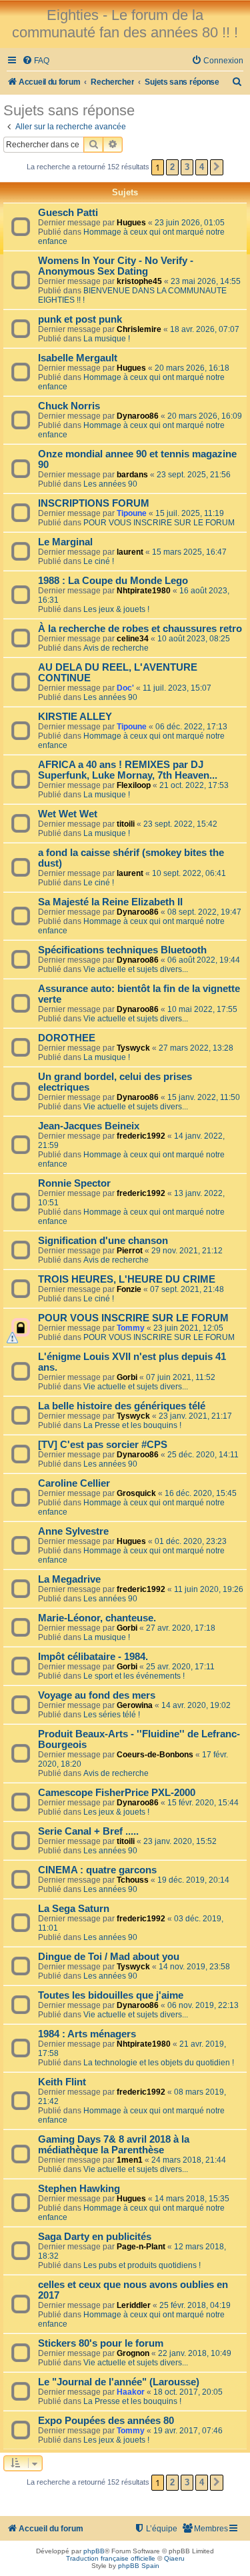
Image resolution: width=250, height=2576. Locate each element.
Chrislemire (139, 329)
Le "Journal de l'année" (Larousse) (119, 2382)
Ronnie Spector (74, 1183)
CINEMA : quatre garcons (97, 1870)
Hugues (131, 223)
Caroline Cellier (74, 1483)
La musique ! (107, 339)
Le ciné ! (99, 561)
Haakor (131, 2392)
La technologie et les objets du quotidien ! (159, 2063)
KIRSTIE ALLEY (75, 717)
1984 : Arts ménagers (87, 2034)
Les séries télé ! (112, 1715)
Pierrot (130, 1251)
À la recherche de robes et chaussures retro (140, 629)
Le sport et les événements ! (134, 1676)
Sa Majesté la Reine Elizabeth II (110, 902)
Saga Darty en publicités (95, 2237)
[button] (217, 167)
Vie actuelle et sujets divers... (136, 969)
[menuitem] (36, 61)
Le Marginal (65, 542)
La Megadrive (69, 1579)
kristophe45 (139, 281)
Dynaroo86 (138, 416)
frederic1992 (141, 1136)
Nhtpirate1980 (144, 591)
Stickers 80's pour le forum (101, 2343)
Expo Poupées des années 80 (106, 2421)
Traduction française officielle (111, 2558)
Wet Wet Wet (68, 814)
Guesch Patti (68, 213)
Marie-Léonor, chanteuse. (97, 1618)
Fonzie (129, 1289)
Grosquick (136, 1493)
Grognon (133, 2353)
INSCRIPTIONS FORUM (94, 503)
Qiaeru (174, 2558)
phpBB (94, 2551)
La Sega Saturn (74, 1909)
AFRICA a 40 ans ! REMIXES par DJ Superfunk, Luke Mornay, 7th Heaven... (128, 770)
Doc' (125, 688)
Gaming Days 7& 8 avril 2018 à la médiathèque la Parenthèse (114, 2145)
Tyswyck (133, 1048)
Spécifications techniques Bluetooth (122, 950)
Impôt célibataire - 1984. (93, 1657)
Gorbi (127, 1377)
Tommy (131, 1328)
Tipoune (132, 513)
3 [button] (187, 167)
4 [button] (202, 167)
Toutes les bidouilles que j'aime (111, 1995)
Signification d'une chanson (103, 1241)
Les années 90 (110, 484)
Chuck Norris (69, 406)
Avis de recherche (116, 648)
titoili (126, 824)
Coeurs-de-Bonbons (155, 1755)
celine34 (133, 639)
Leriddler (134, 2305)
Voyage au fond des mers (97, 1695)
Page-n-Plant (141, 2247)
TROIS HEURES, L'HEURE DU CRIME (127, 1279)
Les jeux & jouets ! (116, 609)
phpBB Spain (139, 2566)
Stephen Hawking (79, 2189)
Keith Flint (62, 2082)
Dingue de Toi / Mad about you (109, 1957)
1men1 (130, 2160)
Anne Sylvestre (73, 1531)
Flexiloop (134, 785)
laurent (130, 552)
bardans (132, 475)
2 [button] (172, 167)
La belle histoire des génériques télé (122, 1406)
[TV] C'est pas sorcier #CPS (103, 1445)
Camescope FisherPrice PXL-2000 (117, 1793)
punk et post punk (80, 319)
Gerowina (135, 1705)
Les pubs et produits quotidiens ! (142, 2265)
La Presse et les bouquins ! (132, 1425)
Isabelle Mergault (78, 358)
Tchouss (133, 1880)
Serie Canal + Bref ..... (88, 1831)
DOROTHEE (67, 1038)
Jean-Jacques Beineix (89, 1126)
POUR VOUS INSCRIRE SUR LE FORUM (159, 523)
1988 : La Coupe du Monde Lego (113, 581)
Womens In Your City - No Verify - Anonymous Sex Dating (116, 266)
